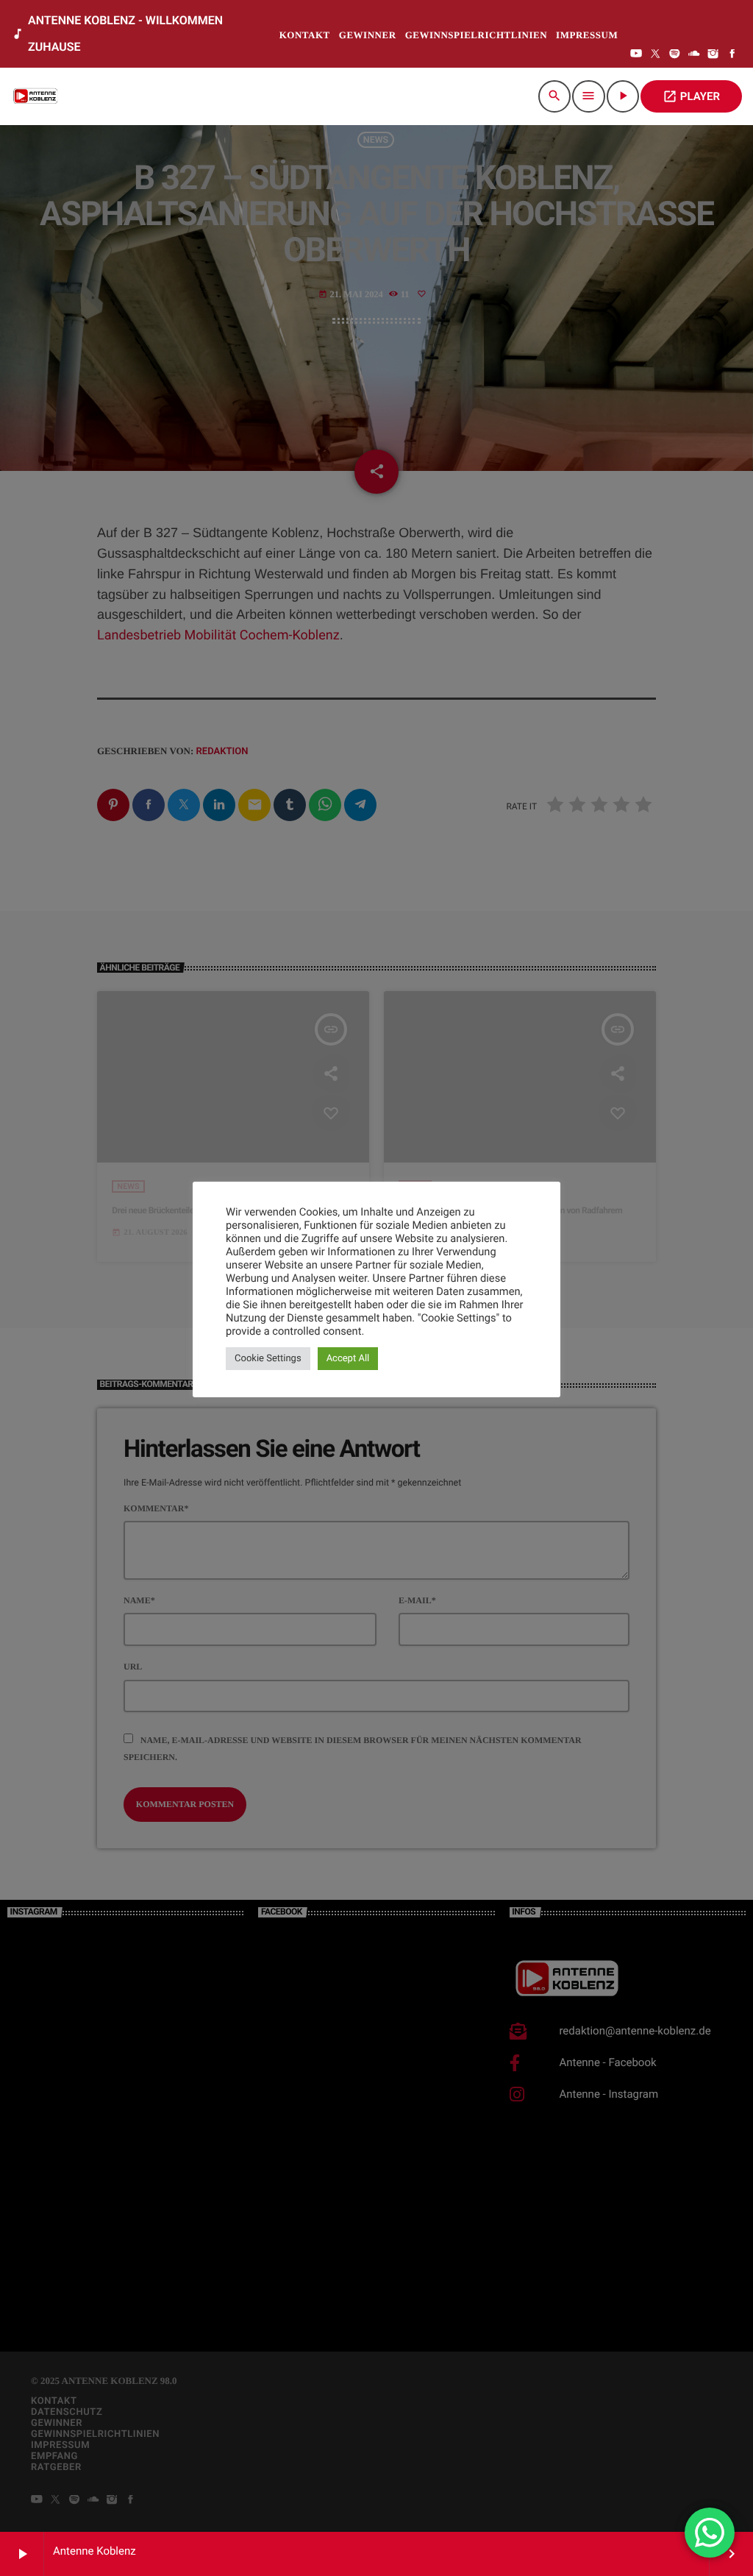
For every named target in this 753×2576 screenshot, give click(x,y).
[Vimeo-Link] (37, 96)
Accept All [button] (348, 1359)
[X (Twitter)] (655, 55)
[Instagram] (713, 55)
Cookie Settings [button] (268, 1359)
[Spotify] (675, 55)
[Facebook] (732, 55)
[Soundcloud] (694, 55)
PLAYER (691, 96)
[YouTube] (636, 55)
